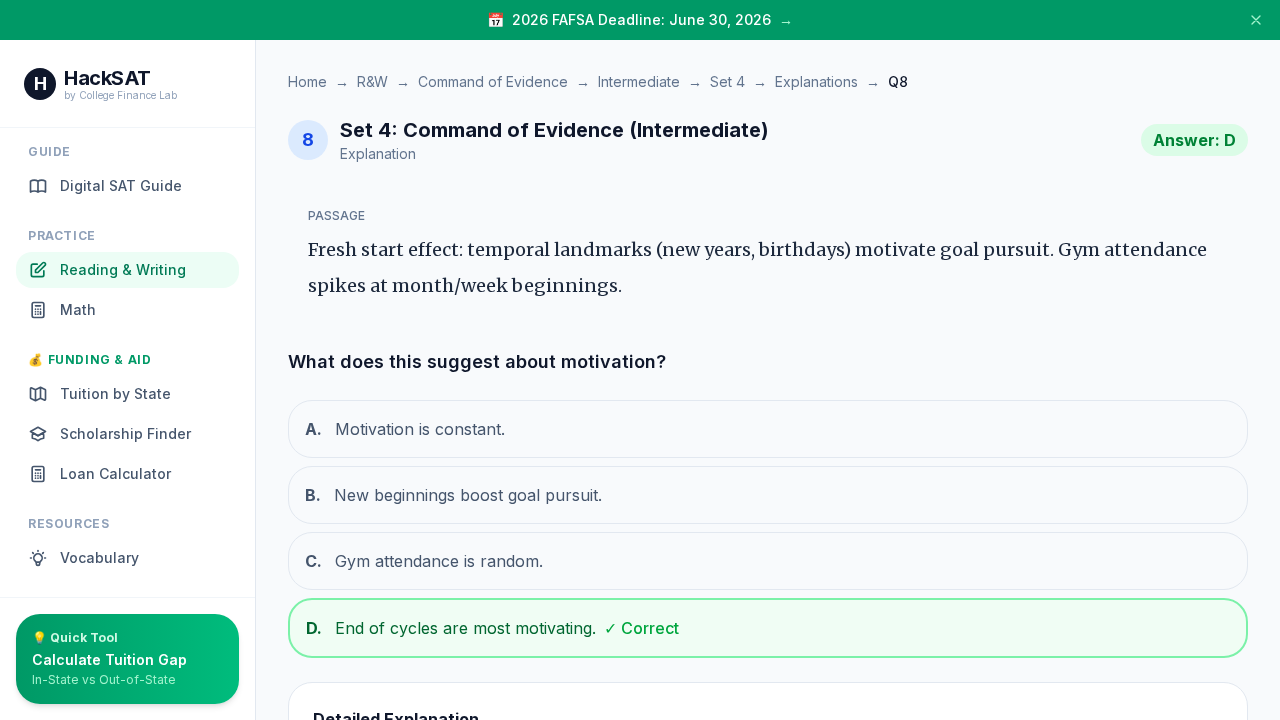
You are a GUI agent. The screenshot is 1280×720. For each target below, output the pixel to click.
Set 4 (727, 81)
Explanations (816, 81)
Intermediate (639, 81)
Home (307, 81)
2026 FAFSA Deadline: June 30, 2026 (641, 19)
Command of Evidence (493, 81)
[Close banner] (1256, 20)
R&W (372, 81)
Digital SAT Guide (121, 185)
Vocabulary (99, 557)
